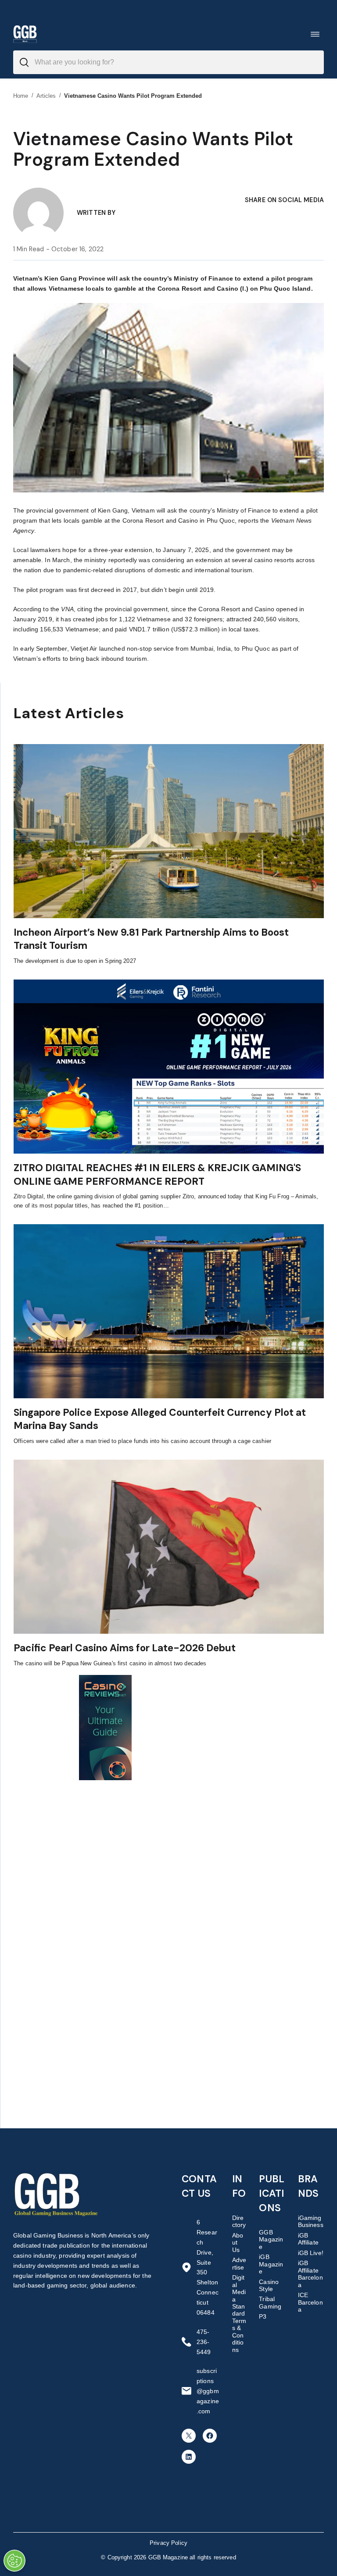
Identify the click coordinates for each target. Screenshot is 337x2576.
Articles (46, 96)
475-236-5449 (204, 2342)
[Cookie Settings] (14, 2561)
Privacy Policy (168, 2543)
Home (21, 96)
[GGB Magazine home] (25, 34)
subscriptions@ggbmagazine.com (208, 2391)
